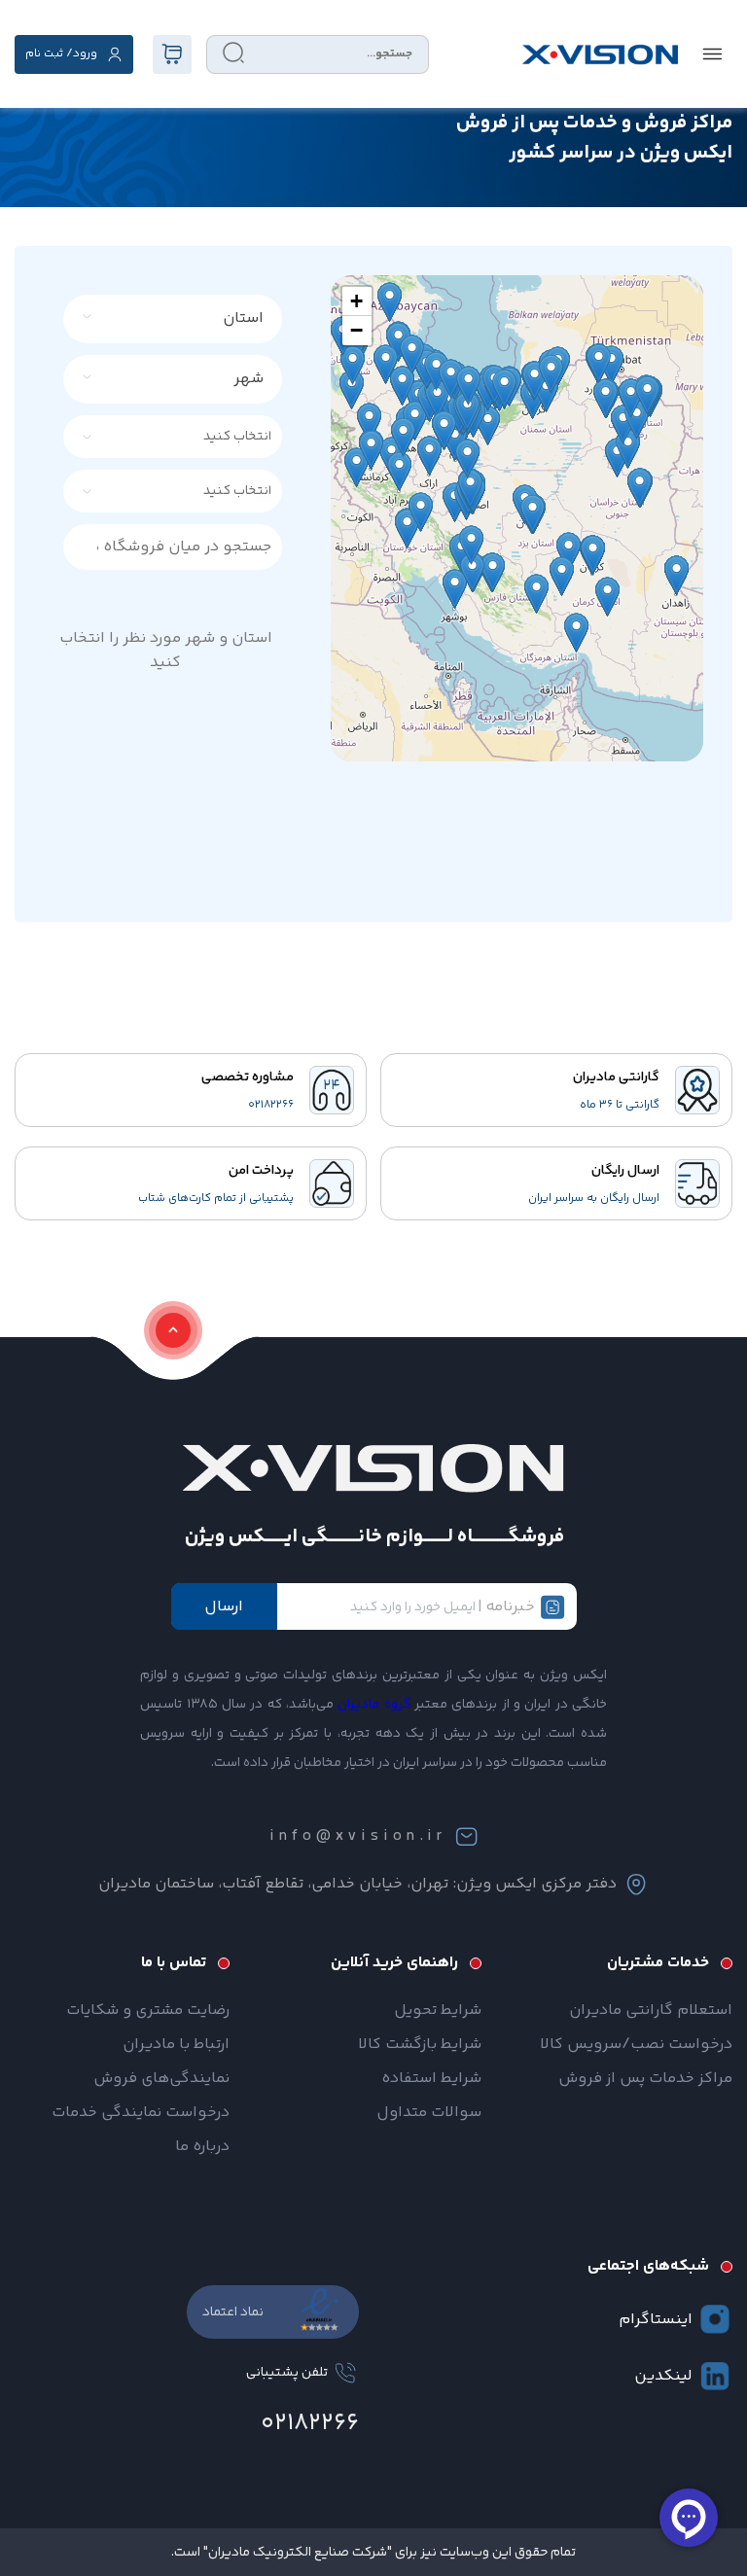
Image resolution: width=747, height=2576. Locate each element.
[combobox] (184, 319)
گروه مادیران (373, 1705)
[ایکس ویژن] (600, 54)
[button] (357, 301)
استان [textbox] (243, 318)
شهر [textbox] (249, 379)
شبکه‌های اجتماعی (648, 2266)
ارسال (224, 1607)
